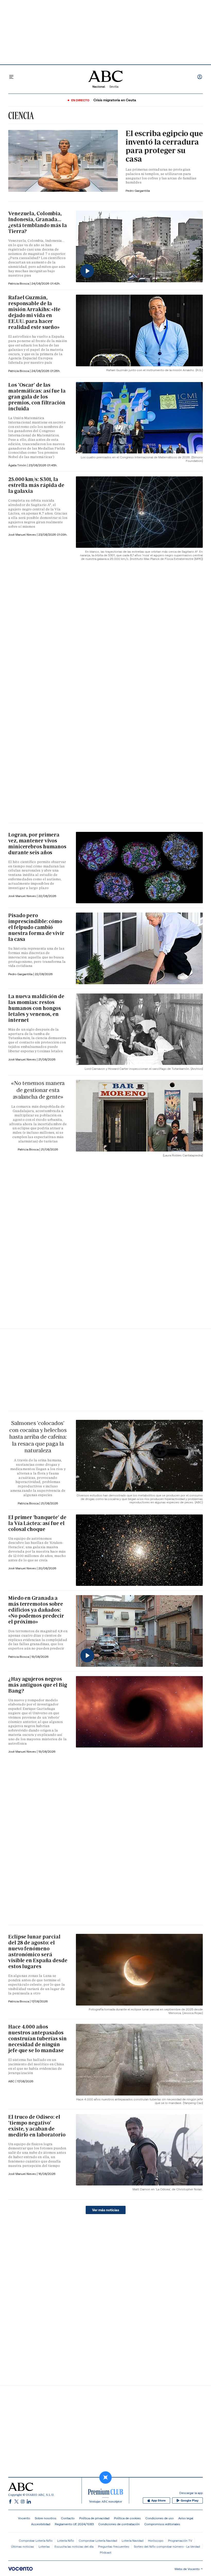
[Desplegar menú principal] (11, 77)
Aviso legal (186, 2518)
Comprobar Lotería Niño (36, 2541)
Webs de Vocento (187, 2569)
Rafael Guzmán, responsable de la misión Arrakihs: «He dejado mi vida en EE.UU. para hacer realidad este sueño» (34, 312)
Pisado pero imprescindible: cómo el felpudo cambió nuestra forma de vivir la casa (36, 927)
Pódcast (106, 2552)
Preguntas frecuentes (114, 2546)
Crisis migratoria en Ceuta (115, 100)
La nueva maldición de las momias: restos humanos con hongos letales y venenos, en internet (36, 1008)
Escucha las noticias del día (74, 2546)
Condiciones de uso (160, 2518)
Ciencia (21, 115)
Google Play (190, 2500)
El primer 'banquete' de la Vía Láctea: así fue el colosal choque (37, 1523)
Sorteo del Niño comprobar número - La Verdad (167, 2546)
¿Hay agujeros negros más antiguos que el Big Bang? (38, 1685)
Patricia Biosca (19, 283)
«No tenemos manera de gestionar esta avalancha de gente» (38, 1090)
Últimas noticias (23, 2546)
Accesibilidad (41, 2524)
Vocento (24, 2518)
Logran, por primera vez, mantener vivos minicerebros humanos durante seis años (37, 844)
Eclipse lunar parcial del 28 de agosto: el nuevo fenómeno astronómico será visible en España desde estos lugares (38, 1952)
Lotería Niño (66, 2541)
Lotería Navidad (133, 2541)
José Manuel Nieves (23, 535)
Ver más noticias (106, 2210)
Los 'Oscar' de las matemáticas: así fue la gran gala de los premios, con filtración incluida (37, 397)
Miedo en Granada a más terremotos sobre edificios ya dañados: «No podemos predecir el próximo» (36, 1610)
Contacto (68, 2518)
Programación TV (180, 2541)
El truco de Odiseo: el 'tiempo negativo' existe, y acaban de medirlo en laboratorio (37, 2126)
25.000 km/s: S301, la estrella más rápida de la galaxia (36, 485)
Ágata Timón (18, 465)
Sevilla (114, 86)
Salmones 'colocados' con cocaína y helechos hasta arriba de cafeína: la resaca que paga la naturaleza (38, 1437)
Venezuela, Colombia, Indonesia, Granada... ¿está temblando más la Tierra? (38, 222)
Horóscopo (156, 2541)
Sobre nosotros (46, 2518)
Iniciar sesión (200, 77)
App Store (159, 2500)
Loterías (44, 2546)
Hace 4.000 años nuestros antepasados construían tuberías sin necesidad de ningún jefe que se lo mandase (37, 2039)
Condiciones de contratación (119, 2524)
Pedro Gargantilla (138, 191)
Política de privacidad (94, 2518)
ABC (12, 2081)
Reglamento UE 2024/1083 (74, 2524)
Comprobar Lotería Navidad (98, 2541)
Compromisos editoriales (162, 2524)
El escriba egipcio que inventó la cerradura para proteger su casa (164, 146)
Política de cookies (127, 2518)
